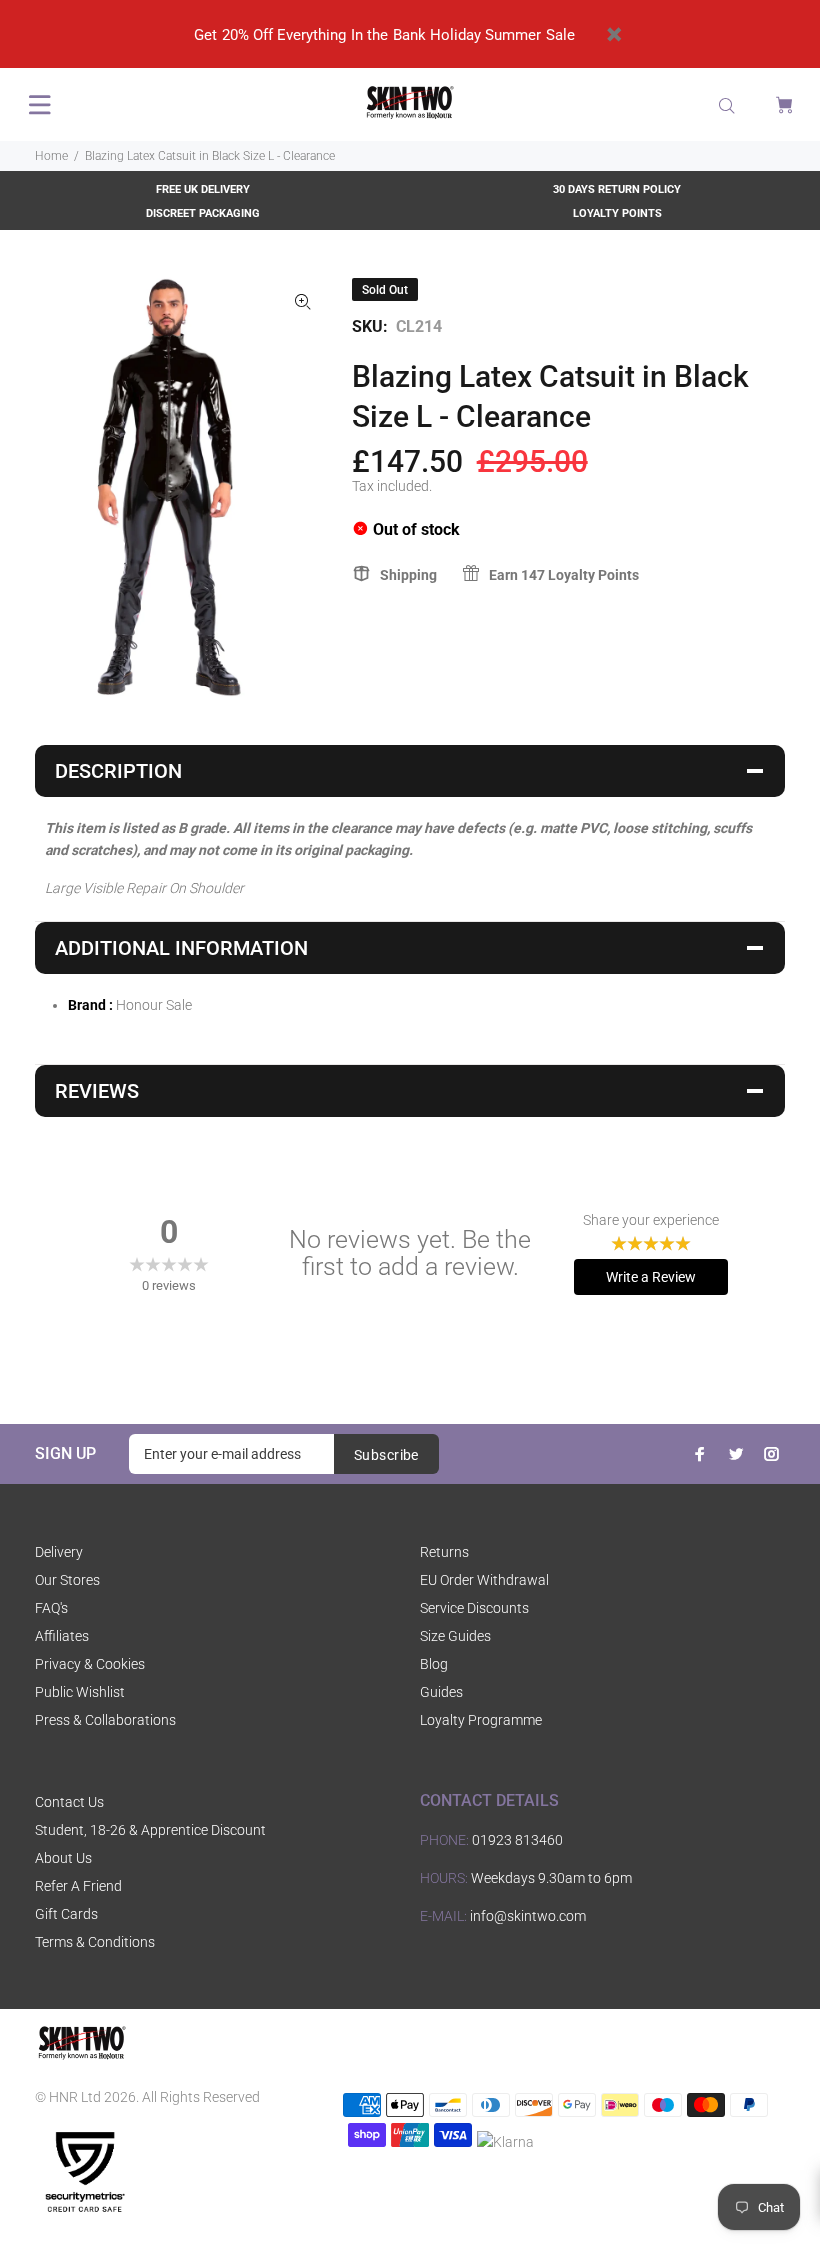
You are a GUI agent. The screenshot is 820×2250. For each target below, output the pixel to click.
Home (51, 156)
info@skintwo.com (528, 1916)
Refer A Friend (78, 1886)
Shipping (408, 575)
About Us (63, 1858)
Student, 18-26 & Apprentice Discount (150, 1830)
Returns (444, 1552)
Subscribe (386, 1455)
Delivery (59, 1552)
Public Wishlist (80, 1692)
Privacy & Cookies (90, 1664)
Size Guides (455, 1636)
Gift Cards (66, 1914)
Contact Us (69, 1802)
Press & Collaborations (105, 1720)
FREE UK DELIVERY (203, 189)
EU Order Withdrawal (484, 1580)
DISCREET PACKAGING (203, 213)
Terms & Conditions (95, 1942)
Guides (441, 1692)
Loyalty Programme (481, 1720)
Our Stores (67, 1580)
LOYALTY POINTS (617, 213)
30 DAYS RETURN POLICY (617, 189)
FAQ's (51, 1608)
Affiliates (62, 1636)
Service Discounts (474, 1608)
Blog (434, 1664)
